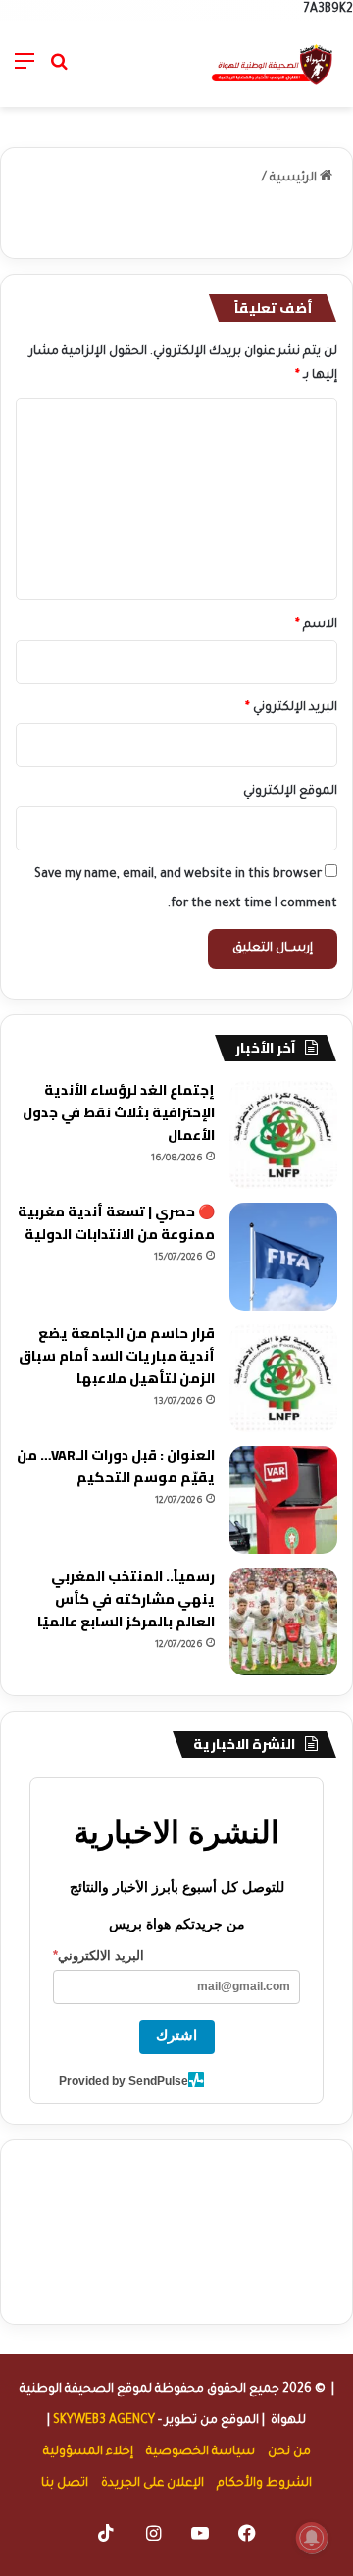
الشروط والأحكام (264, 2484)
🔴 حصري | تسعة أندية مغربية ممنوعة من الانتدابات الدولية (116, 1223)
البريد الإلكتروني (291, 708)
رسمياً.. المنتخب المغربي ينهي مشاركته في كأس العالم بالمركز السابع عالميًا (126, 1599)
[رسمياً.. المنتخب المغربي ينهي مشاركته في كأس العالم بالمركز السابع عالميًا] (283, 1622)
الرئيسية (295, 179)
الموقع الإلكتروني (290, 792)
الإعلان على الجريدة (152, 2484)
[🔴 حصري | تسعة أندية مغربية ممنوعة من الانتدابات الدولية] (283, 1257)
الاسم (316, 625)
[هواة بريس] (273, 64)
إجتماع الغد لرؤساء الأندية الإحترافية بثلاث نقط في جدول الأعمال (119, 1112)
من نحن (289, 2452)
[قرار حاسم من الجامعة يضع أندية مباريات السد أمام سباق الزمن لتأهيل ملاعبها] (283, 1378)
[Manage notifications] (312, 2538)
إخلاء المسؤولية (88, 2452)
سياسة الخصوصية (201, 2452)
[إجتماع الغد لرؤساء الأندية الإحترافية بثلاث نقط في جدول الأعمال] (283, 1135)
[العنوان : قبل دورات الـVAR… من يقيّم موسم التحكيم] (283, 1500)
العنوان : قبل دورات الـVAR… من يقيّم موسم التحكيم (116, 1466)
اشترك (176, 2035)
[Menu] (25, 71)
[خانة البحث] (59, 71)
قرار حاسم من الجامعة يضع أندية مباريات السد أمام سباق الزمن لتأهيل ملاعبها (117, 1356)
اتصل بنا (65, 2484)
